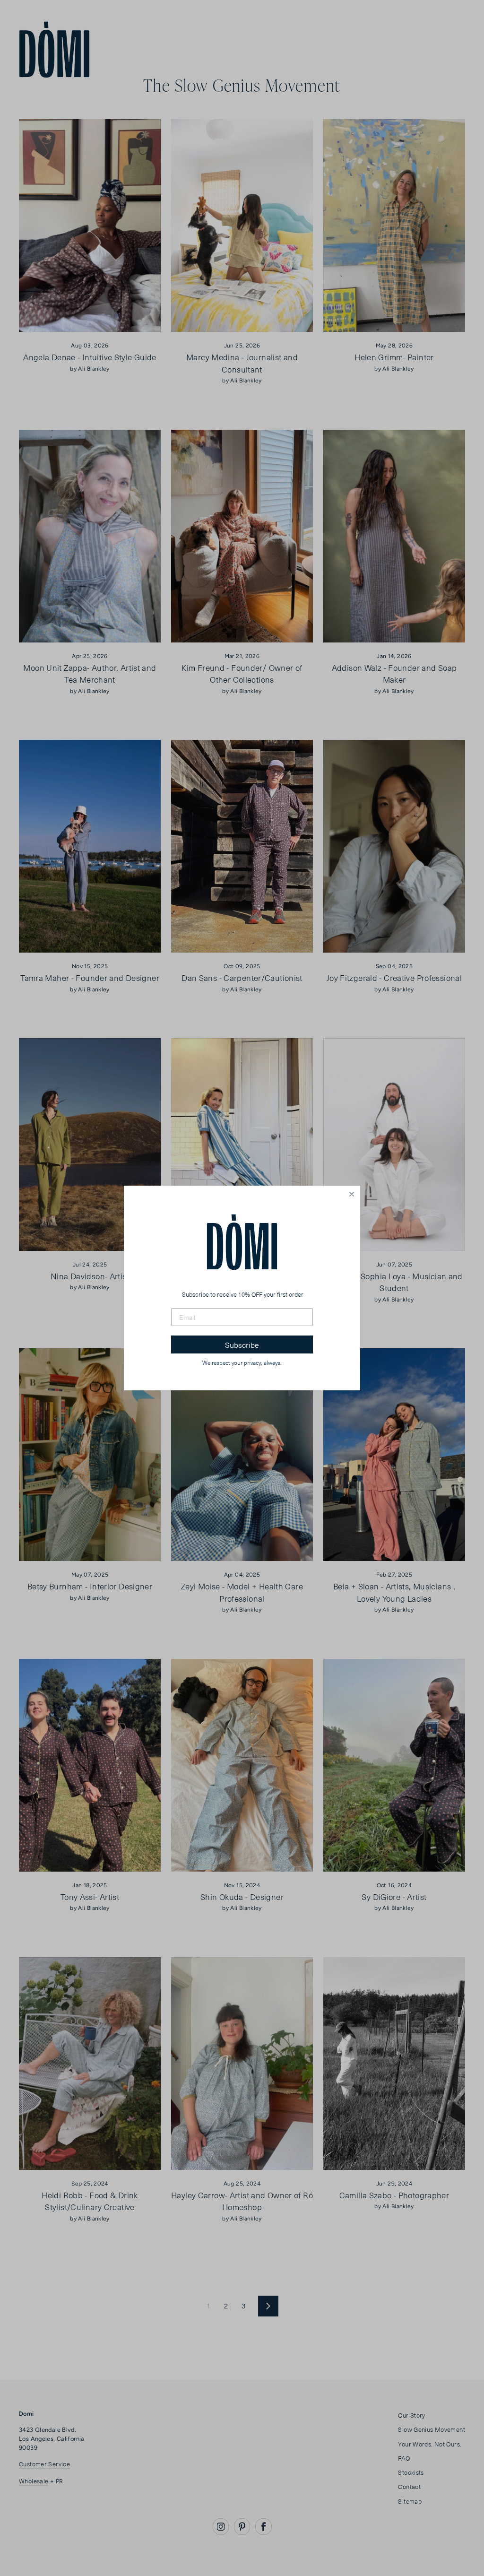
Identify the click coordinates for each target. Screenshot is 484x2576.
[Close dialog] (352, 1194)
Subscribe (242, 1344)
